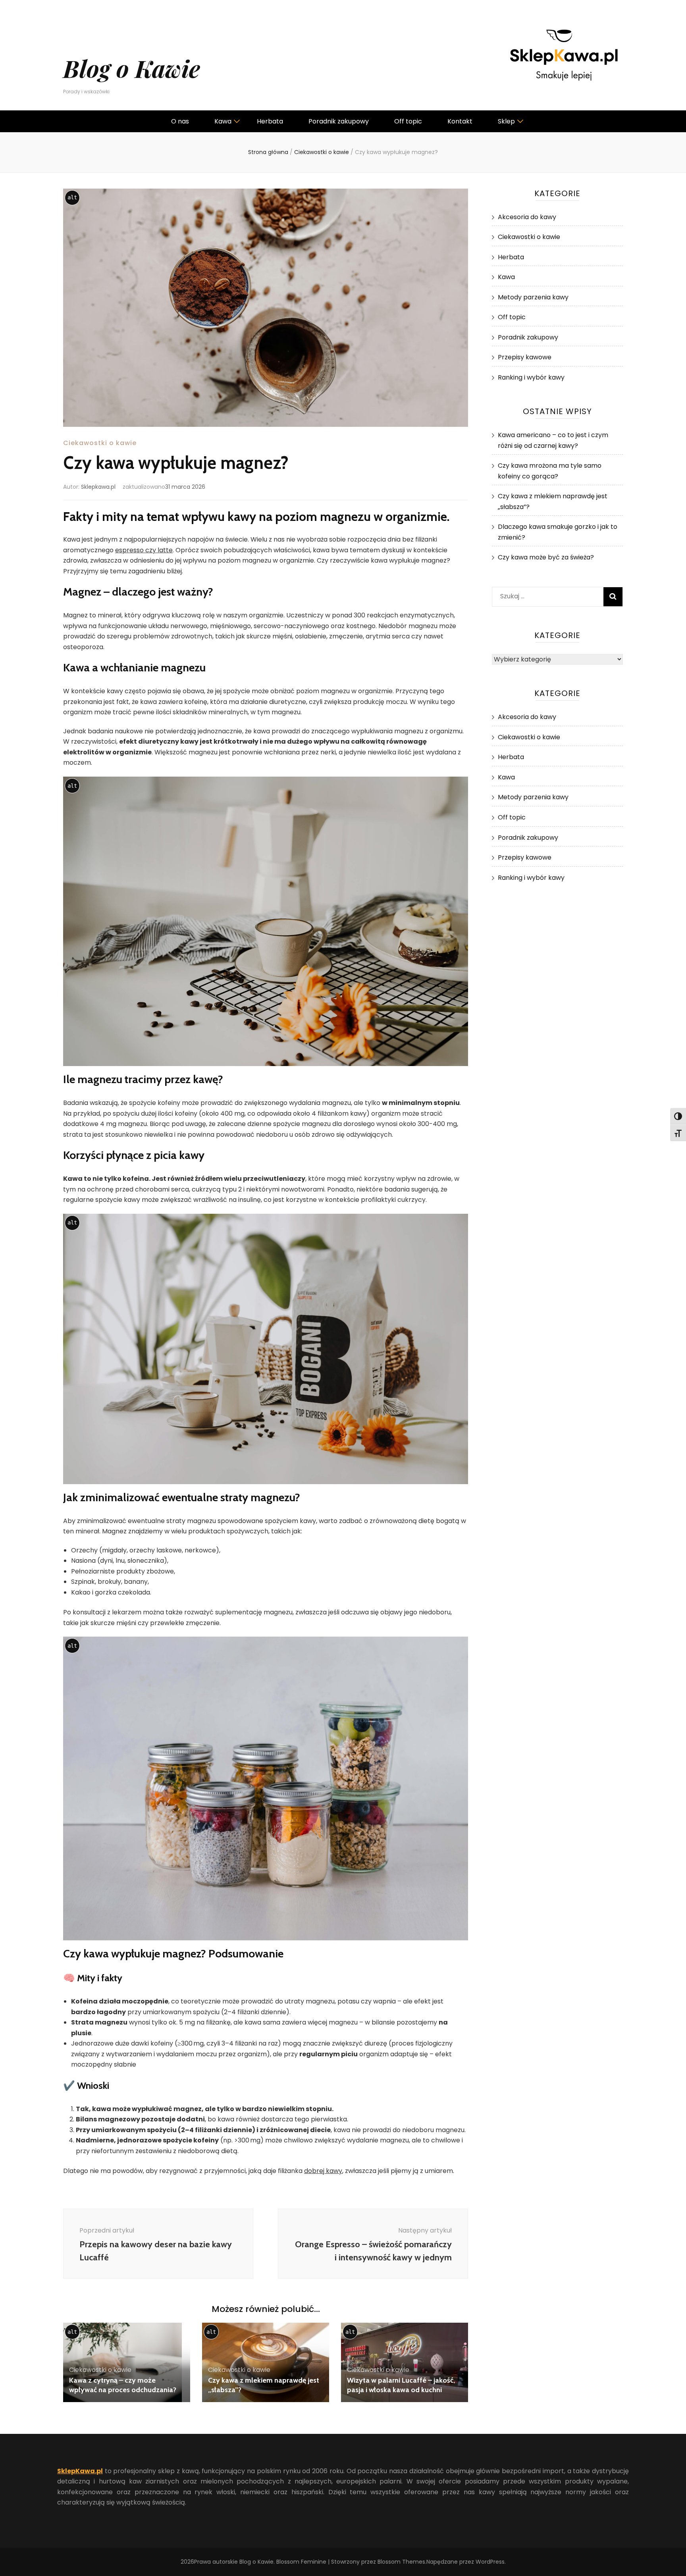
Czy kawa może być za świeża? (546, 557)
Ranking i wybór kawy (531, 377)
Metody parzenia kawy (533, 297)
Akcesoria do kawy (527, 217)
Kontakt (460, 121)
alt (72, 197)
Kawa (223, 121)
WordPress (490, 2562)
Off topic (408, 121)
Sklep (506, 121)
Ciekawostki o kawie (100, 443)
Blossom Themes (401, 2562)
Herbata (270, 121)
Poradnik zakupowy (339, 121)
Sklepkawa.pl (98, 487)
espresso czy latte (144, 550)
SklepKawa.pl (80, 2471)
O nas (180, 121)
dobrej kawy (323, 2171)
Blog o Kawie (132, 68)
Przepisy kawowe (525, 357)
